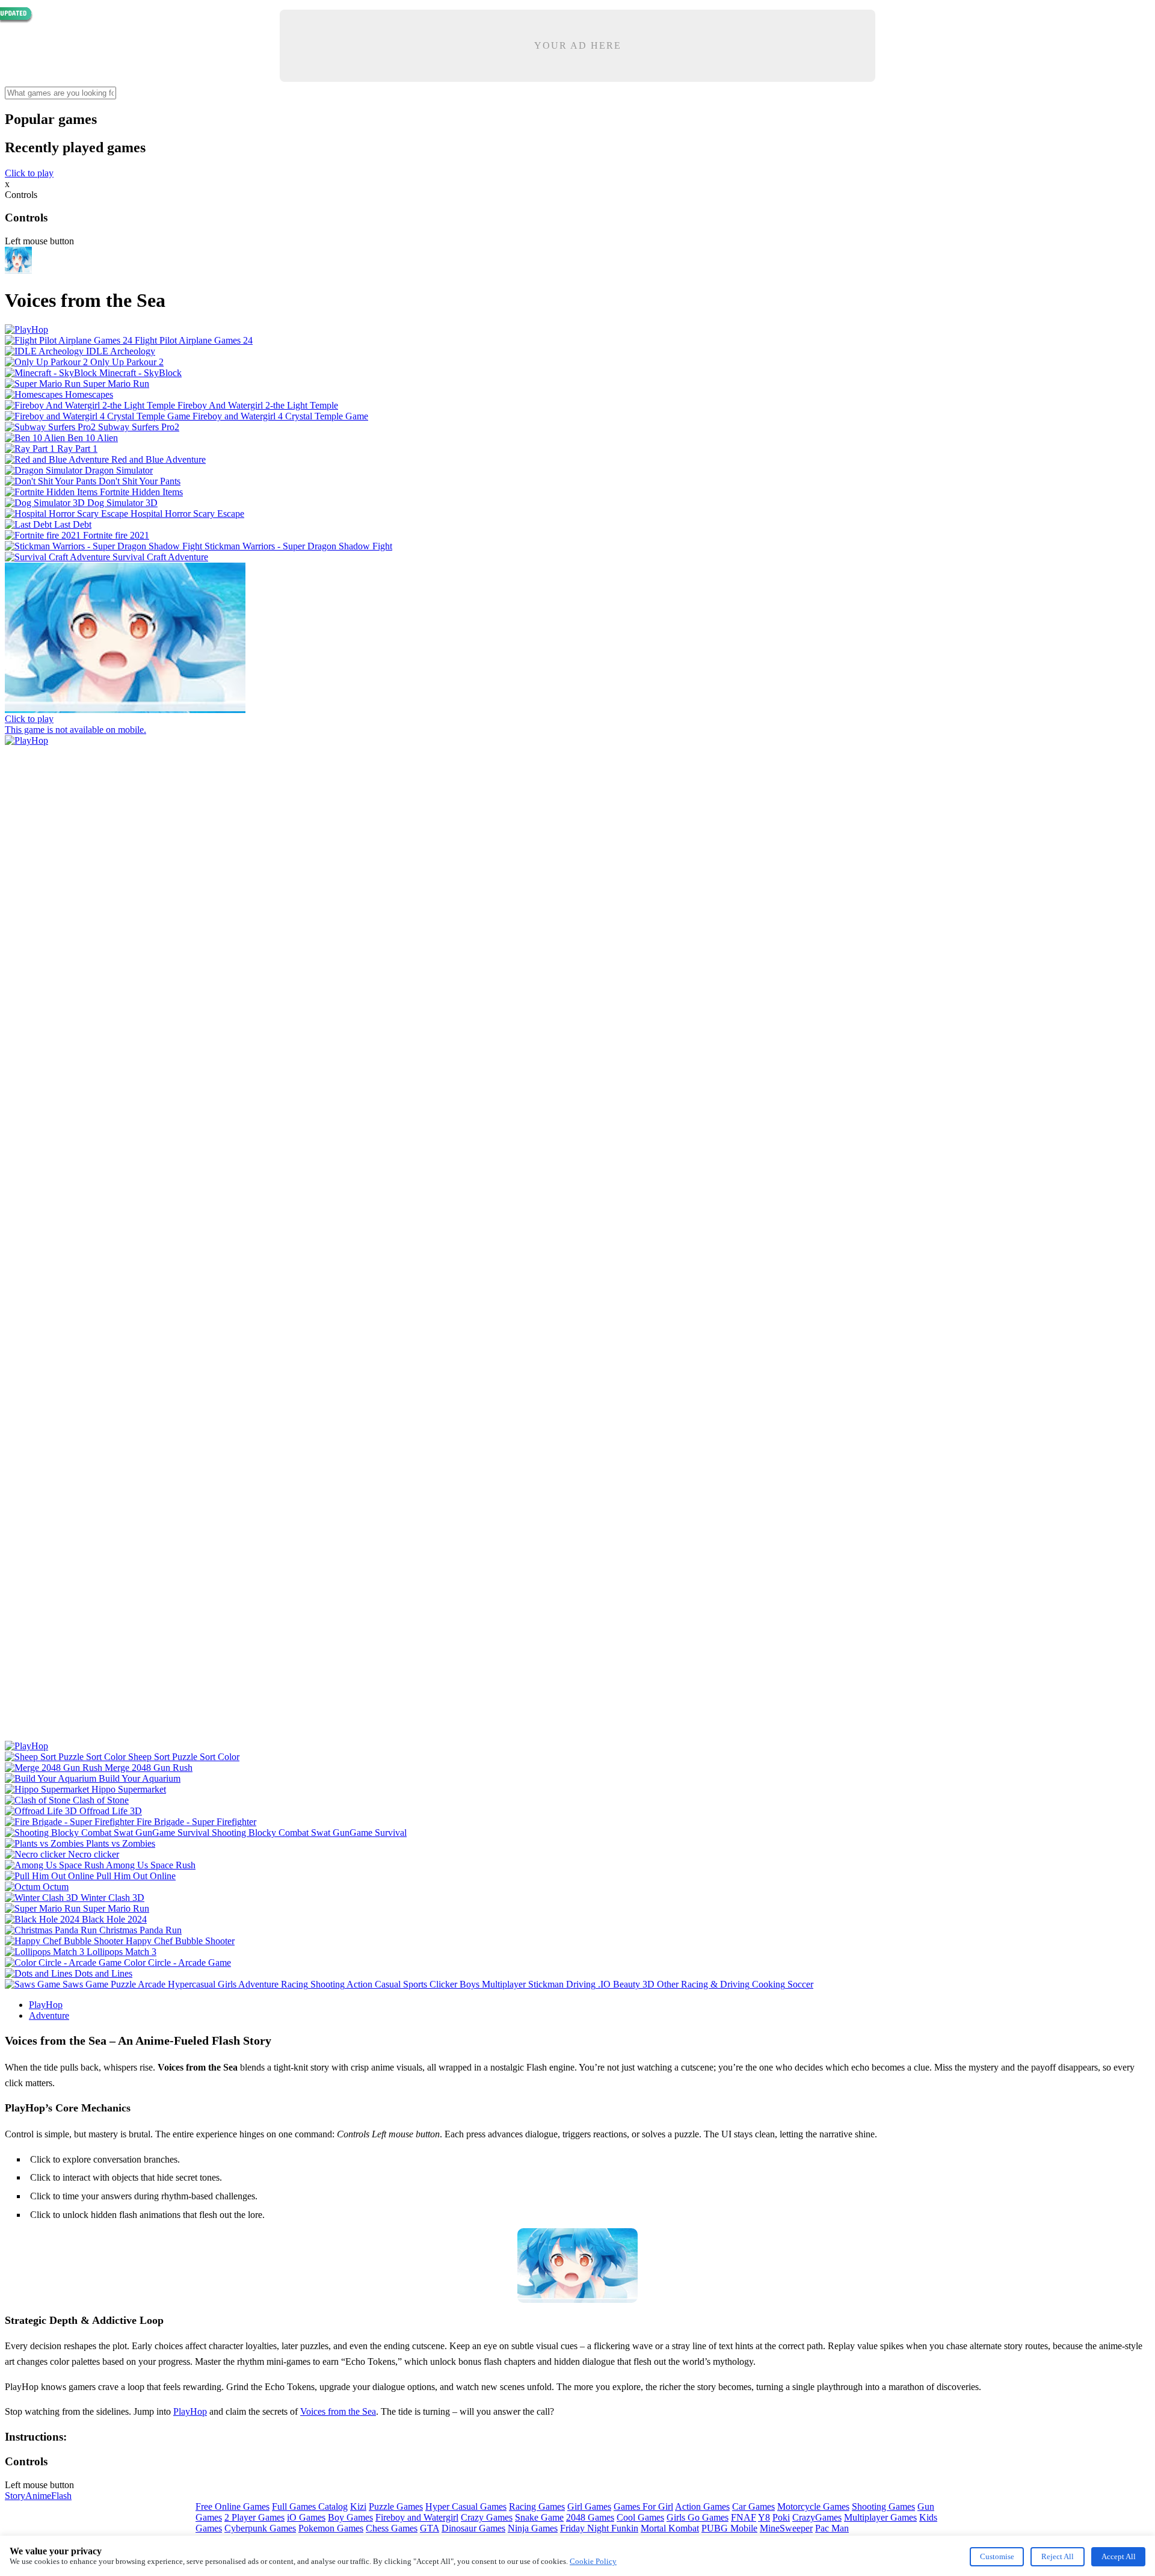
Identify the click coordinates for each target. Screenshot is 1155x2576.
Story (15, 2496)
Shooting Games (883, 2507)
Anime (38, 2496)
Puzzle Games (396, 2507)
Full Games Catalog (310, 2507)
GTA (430, 2528)
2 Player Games (254, 2517)
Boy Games (350, 2517)
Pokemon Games (331, 2528)
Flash (61, 2496)
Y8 (764, 2517)
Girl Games (589, 2507)
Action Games (702, 2507)
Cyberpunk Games (260, 2528)
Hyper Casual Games (466, 2507)
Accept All (1119, 2556)
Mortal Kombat (670, 2528)
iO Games (306, 2517)
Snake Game (539, 2517)
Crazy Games (487, 2517)
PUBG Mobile (729, 2528)
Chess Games (392, 2528)
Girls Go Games (698, 2517)
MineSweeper (786, 2528)
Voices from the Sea (338, 2411)
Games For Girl (643, 2507)
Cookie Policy (593, 2561)
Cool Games (640, 2517)
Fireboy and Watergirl (417, 2517)
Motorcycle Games (813, 2507)
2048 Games (590, 2517)
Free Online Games (233, 2507)
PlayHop (46, 2005)
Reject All (1058, 2556)
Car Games (753, 2507)
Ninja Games (533, 2528)
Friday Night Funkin (599, 2528)
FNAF (744, 2517)
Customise (997, 2556)
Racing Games (537, 2507)
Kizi (358, 2507)
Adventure (49, 2015)
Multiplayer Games (880, 2517)
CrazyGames (817, 2517)
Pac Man (832, 2528)
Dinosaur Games (473, 2528)
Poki (781, 2517)
